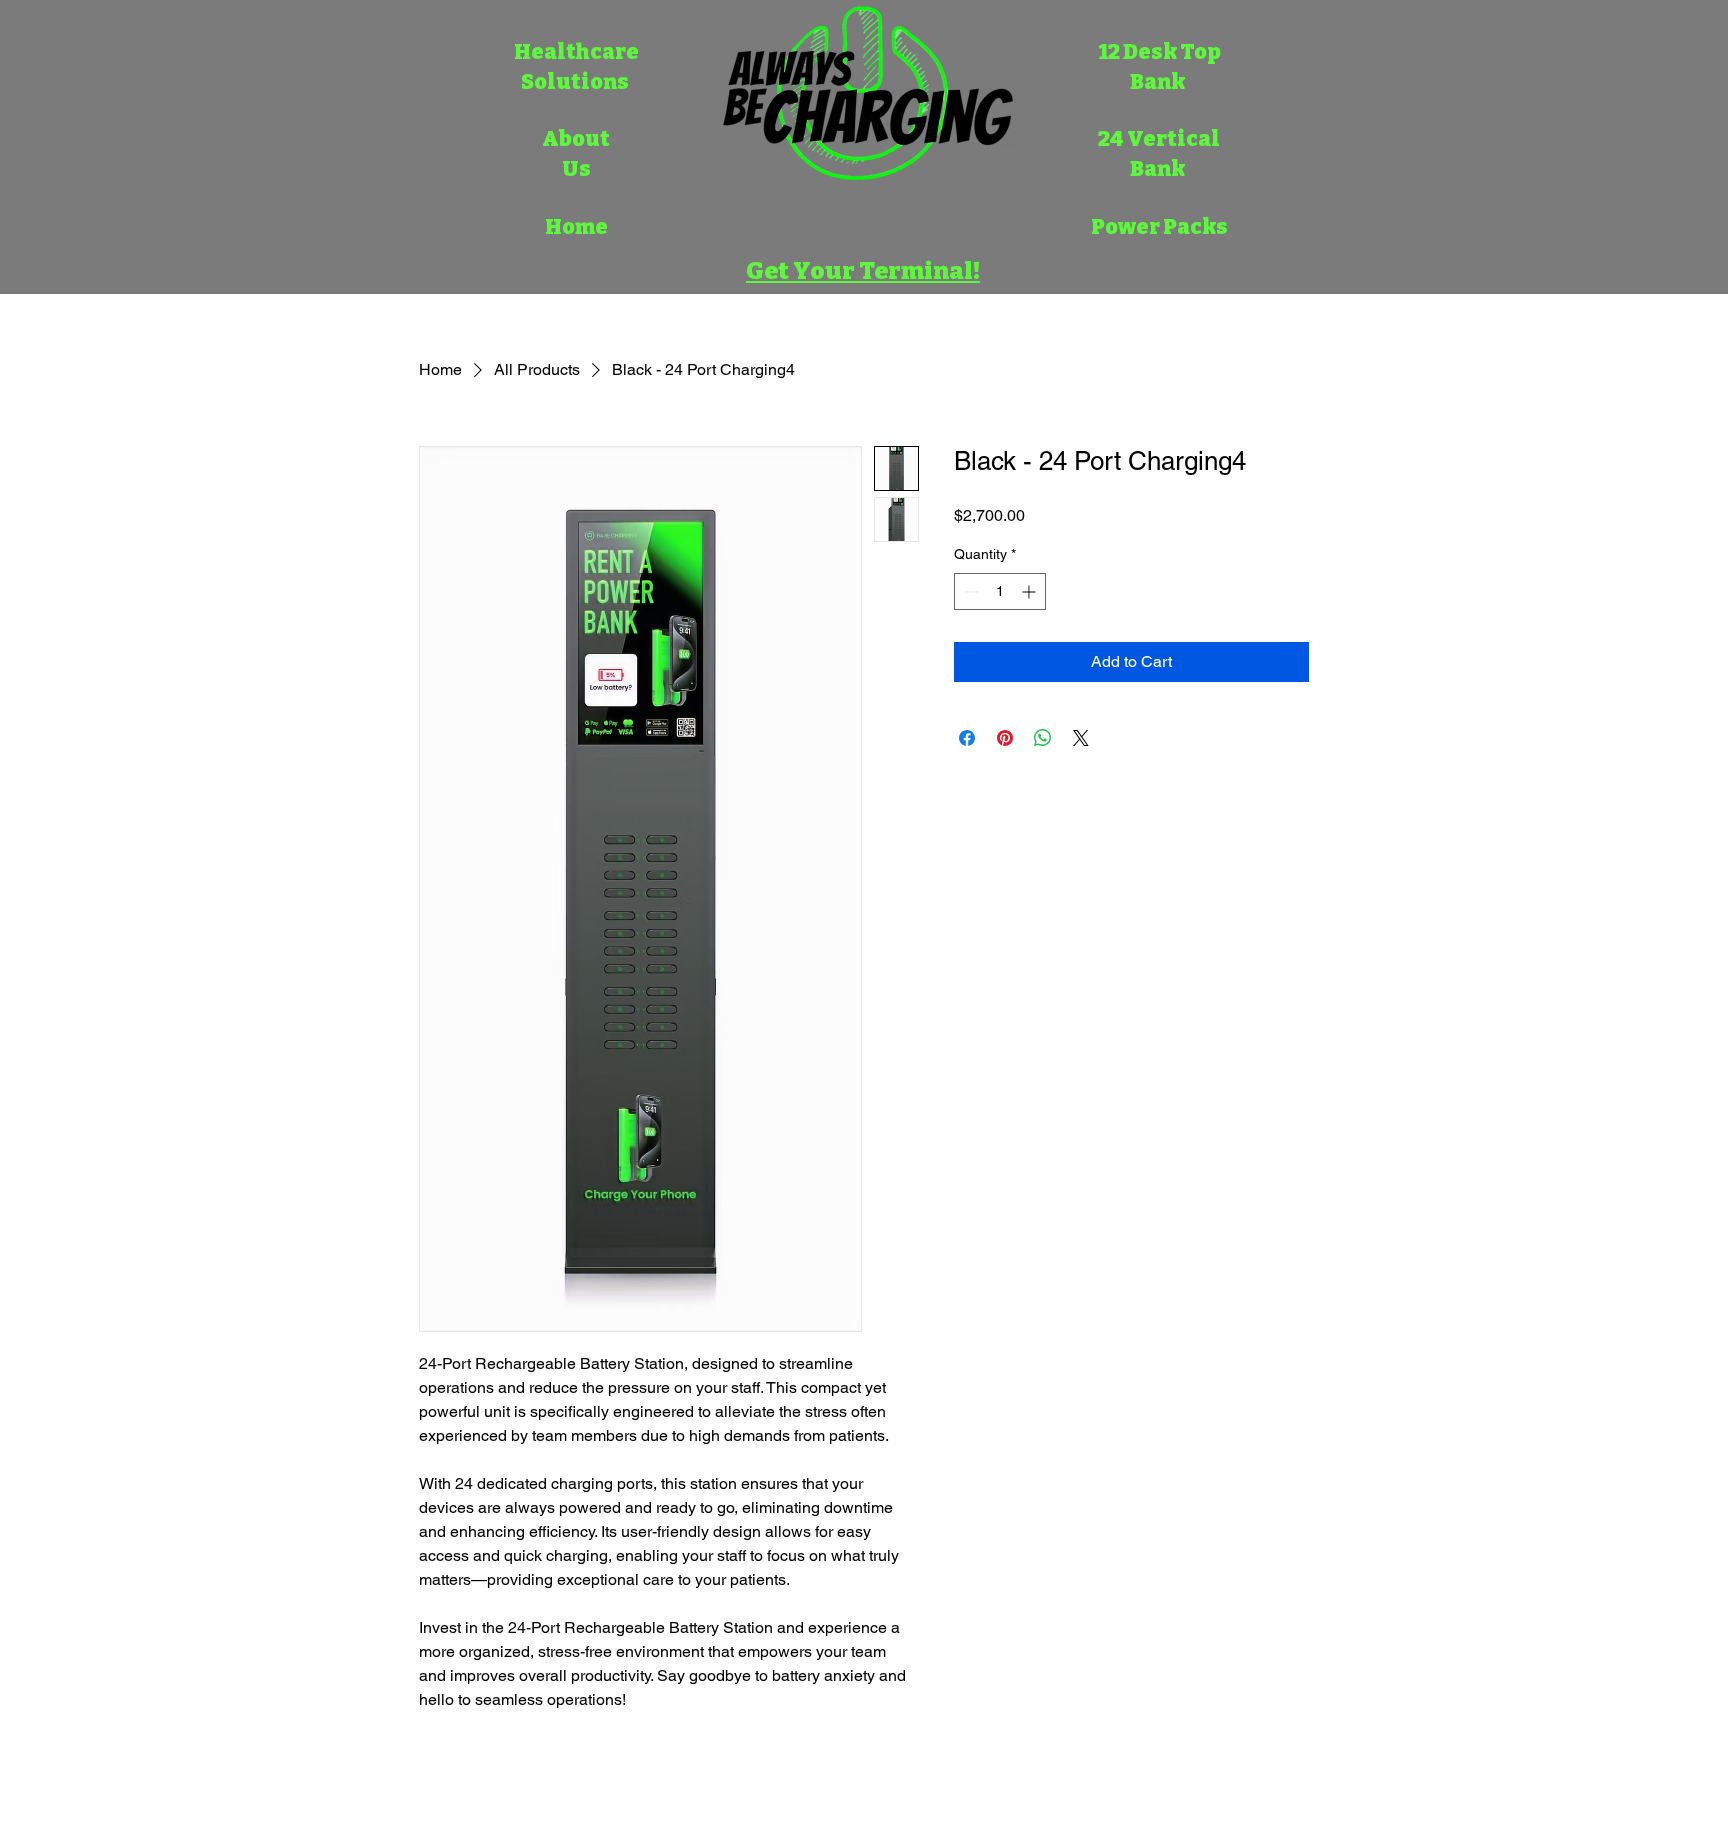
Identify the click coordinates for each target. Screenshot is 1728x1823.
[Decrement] (969, 591)
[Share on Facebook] (967, 738)
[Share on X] (1081, 738)
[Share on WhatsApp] (1043, 738)
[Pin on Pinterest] (1005, 738)
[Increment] (1030, 591)
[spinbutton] (1000, 591)
